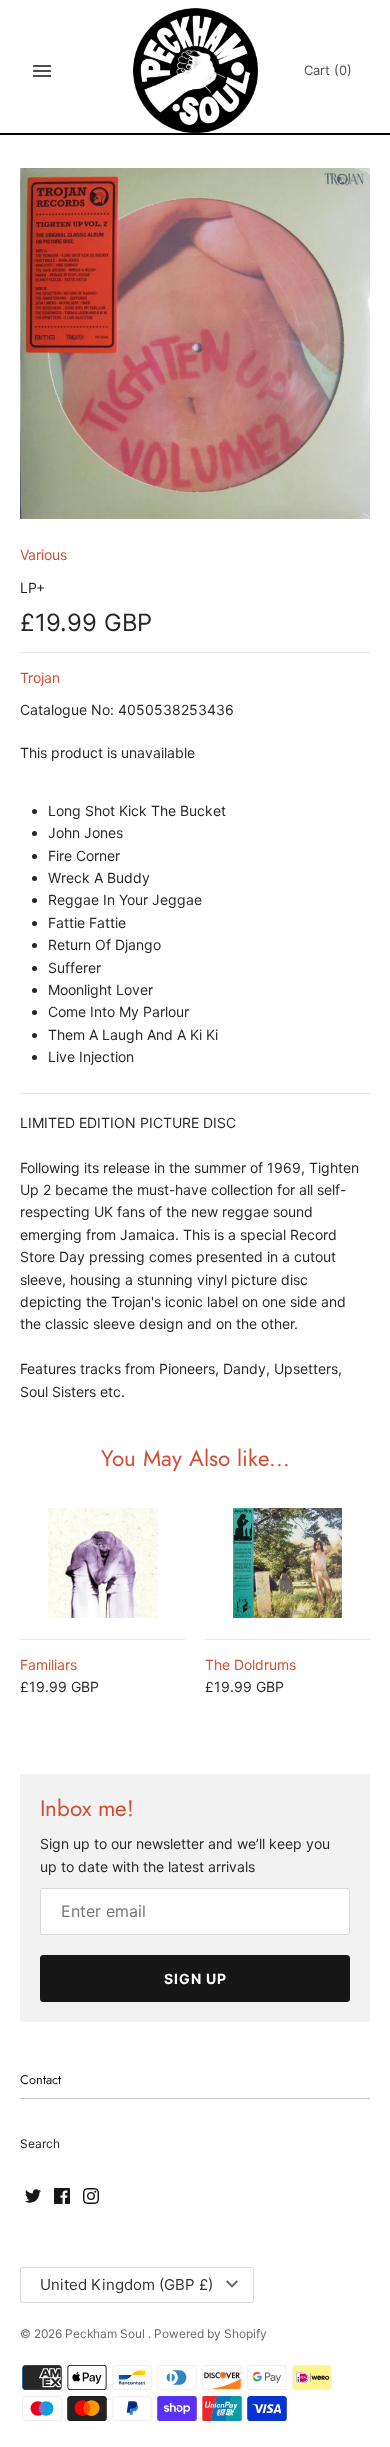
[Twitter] (33, 2197)
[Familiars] (102, 1563)
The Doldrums (250, 1664)
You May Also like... (195, 1458)
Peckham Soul (106, 2333)
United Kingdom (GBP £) (126, 2284)
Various (43, 554)
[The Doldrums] (287, 1563)
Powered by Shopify (210, 2333)
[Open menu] (42, 71)
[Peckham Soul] (195, 70)
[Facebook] (62, 2197)
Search (40, 2143)
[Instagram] (91, 2197)
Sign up (195, 1978)
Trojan (40, 677)
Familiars (48, 1664)
